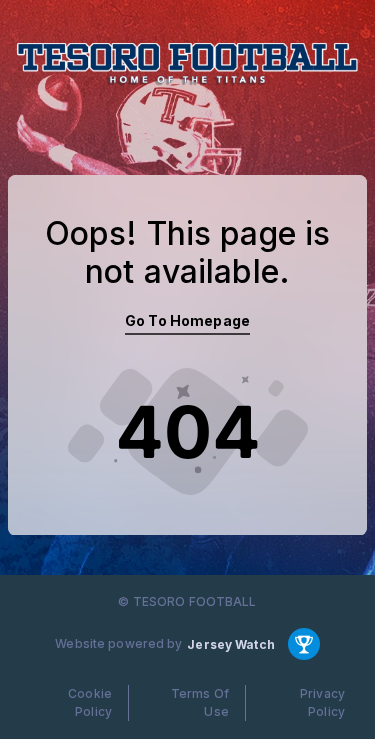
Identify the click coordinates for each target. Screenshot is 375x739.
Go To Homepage (187, 320)
